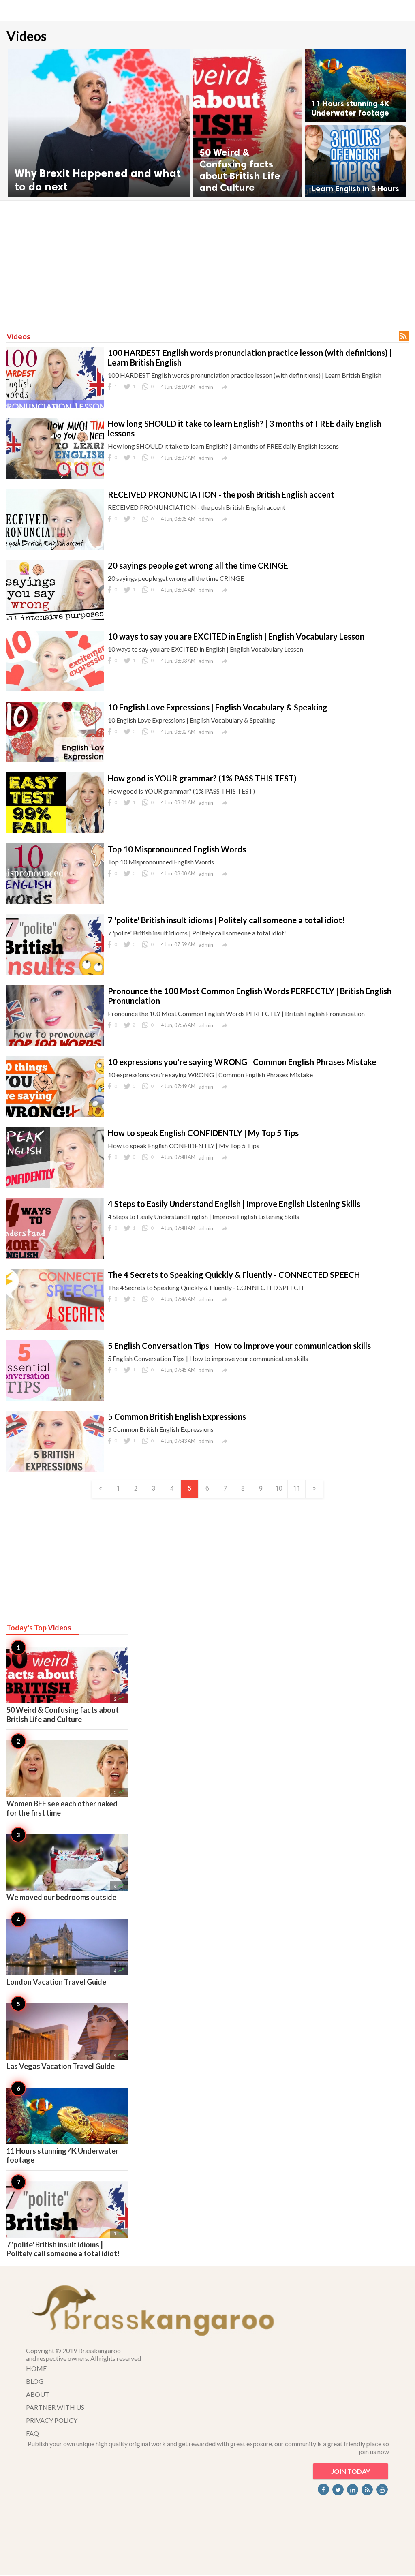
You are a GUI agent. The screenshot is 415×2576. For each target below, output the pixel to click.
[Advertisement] (207, 262)
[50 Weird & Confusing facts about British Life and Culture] (247, 123)
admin (206, 387)
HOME (36, 2368)
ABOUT (38, 2394)
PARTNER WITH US (55, 2407)
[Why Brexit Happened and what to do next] (99, 123)
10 (279, 1488)
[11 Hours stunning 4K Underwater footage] (356, 85)
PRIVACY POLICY (52, 2420)
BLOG (35, 2381)
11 (297, 1488)
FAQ (32, 2433)
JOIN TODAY (351, 2471)
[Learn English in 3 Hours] (356, 161)
